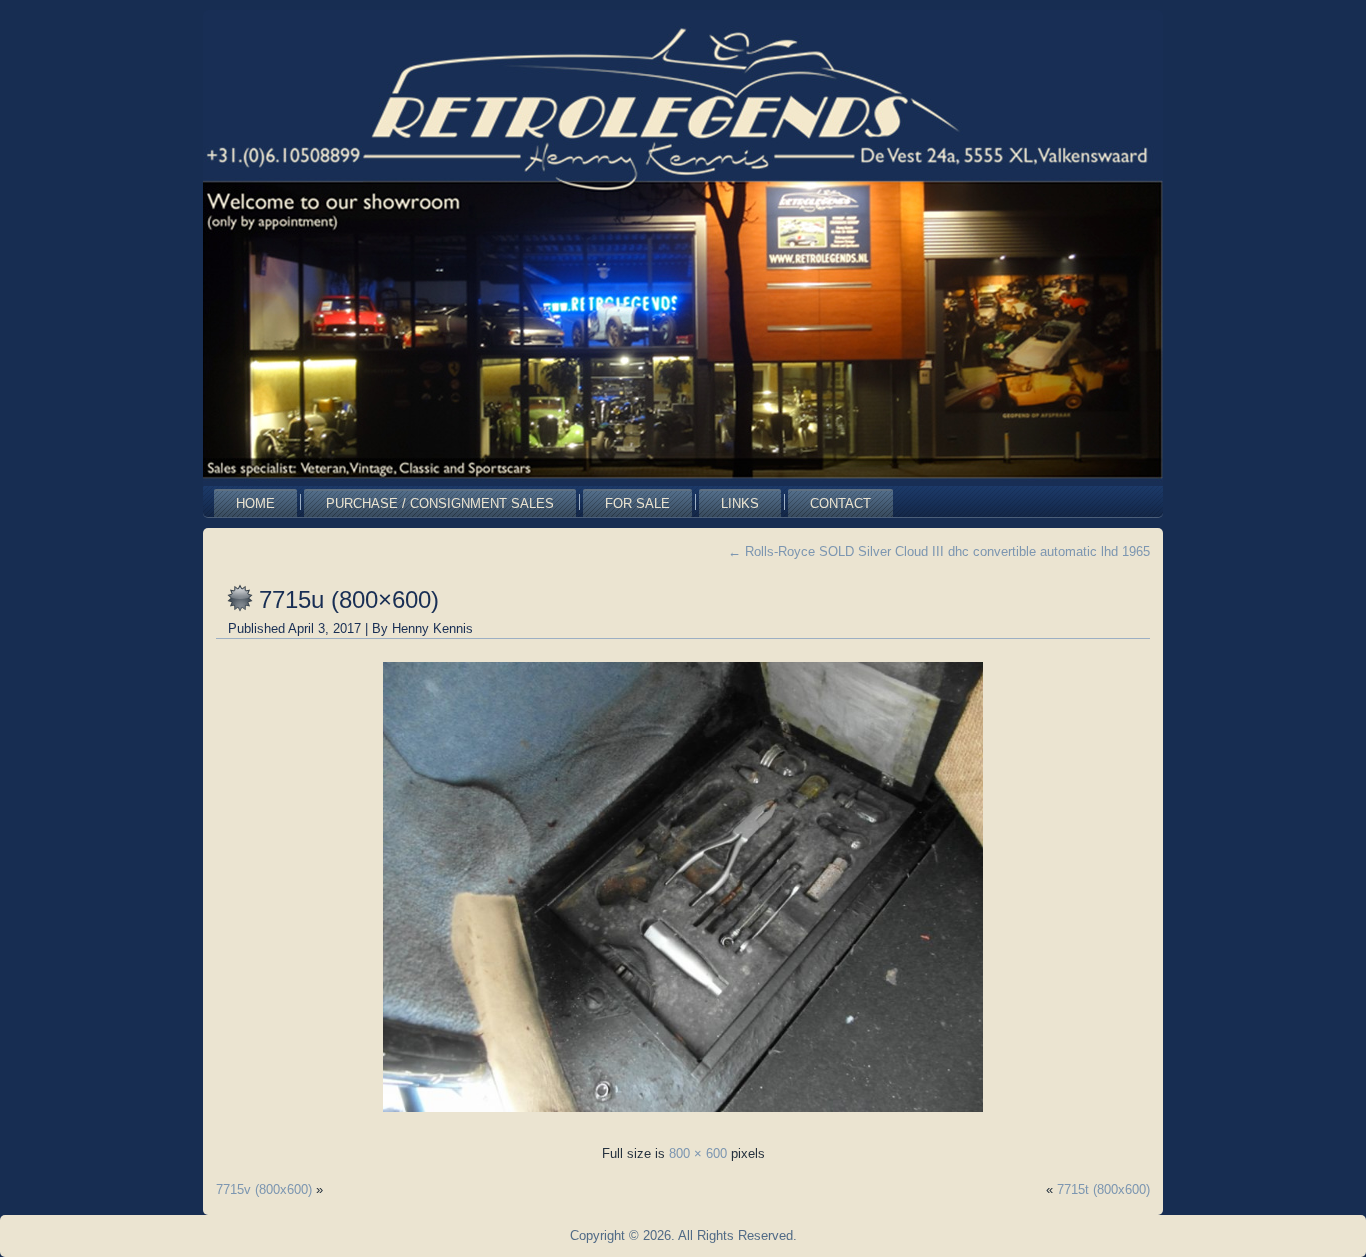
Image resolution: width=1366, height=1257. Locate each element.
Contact (840, 503)
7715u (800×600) (349, 599)
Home (255, 503)
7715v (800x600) (264, 1189)
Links (740, 503)
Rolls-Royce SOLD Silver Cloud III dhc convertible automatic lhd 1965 (939, 551)
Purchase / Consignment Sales (440, 503)
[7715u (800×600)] (683, 1117)
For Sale (637, 503)
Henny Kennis (432, 628)
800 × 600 (698, 1153)
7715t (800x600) (1103, 1189)
